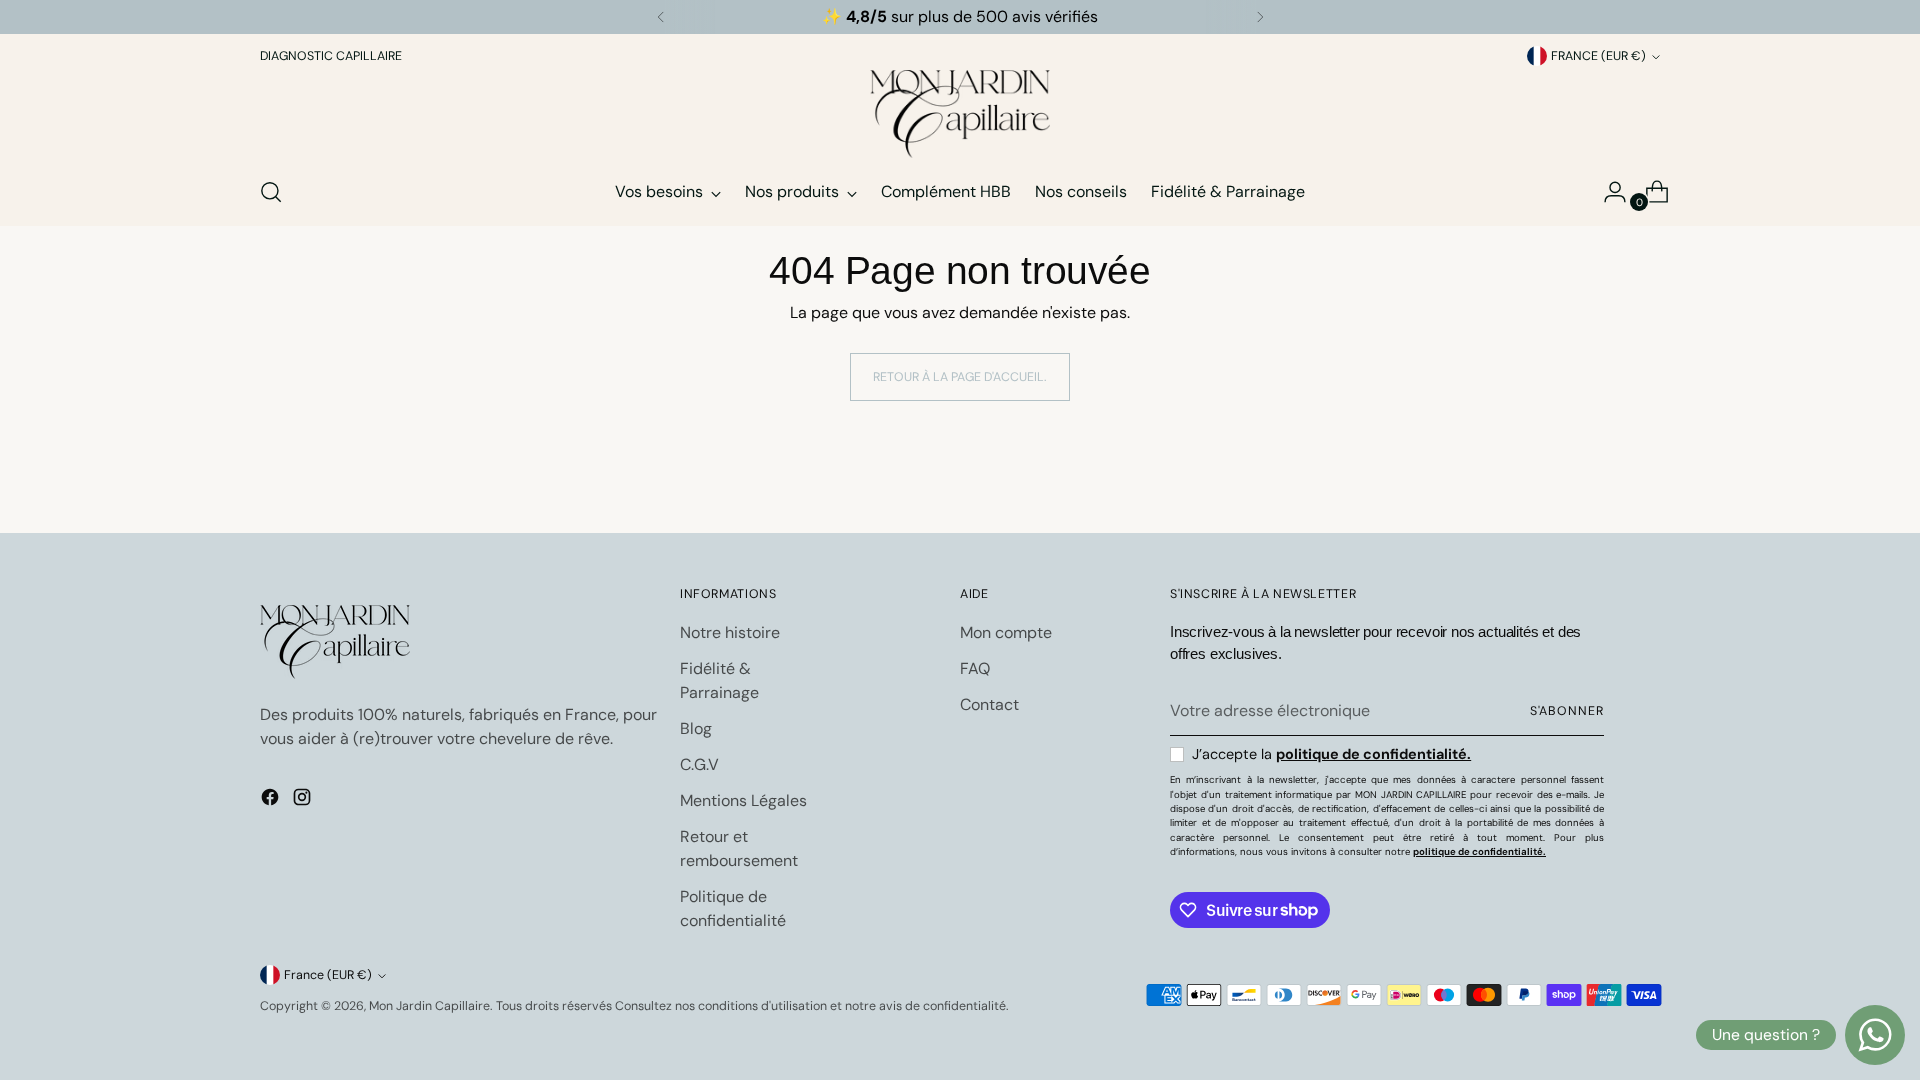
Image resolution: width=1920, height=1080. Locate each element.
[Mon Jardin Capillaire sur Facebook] (272, 800)
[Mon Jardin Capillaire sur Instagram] (304, 800)
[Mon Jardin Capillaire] (960, 114)
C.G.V (699, 764)
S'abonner (1567, 711)
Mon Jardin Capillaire (429, 1006)
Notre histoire (730, 632)
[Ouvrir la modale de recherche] (271, 192)
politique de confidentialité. (1373, 754)
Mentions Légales (743, 800)
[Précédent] (661, 17)
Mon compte (1006, 632)
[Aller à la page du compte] (1607, 192)
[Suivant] (1260, 17)
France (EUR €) (1598, 56)
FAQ (975, 668)
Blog (696, 728)
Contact (989, 704)
